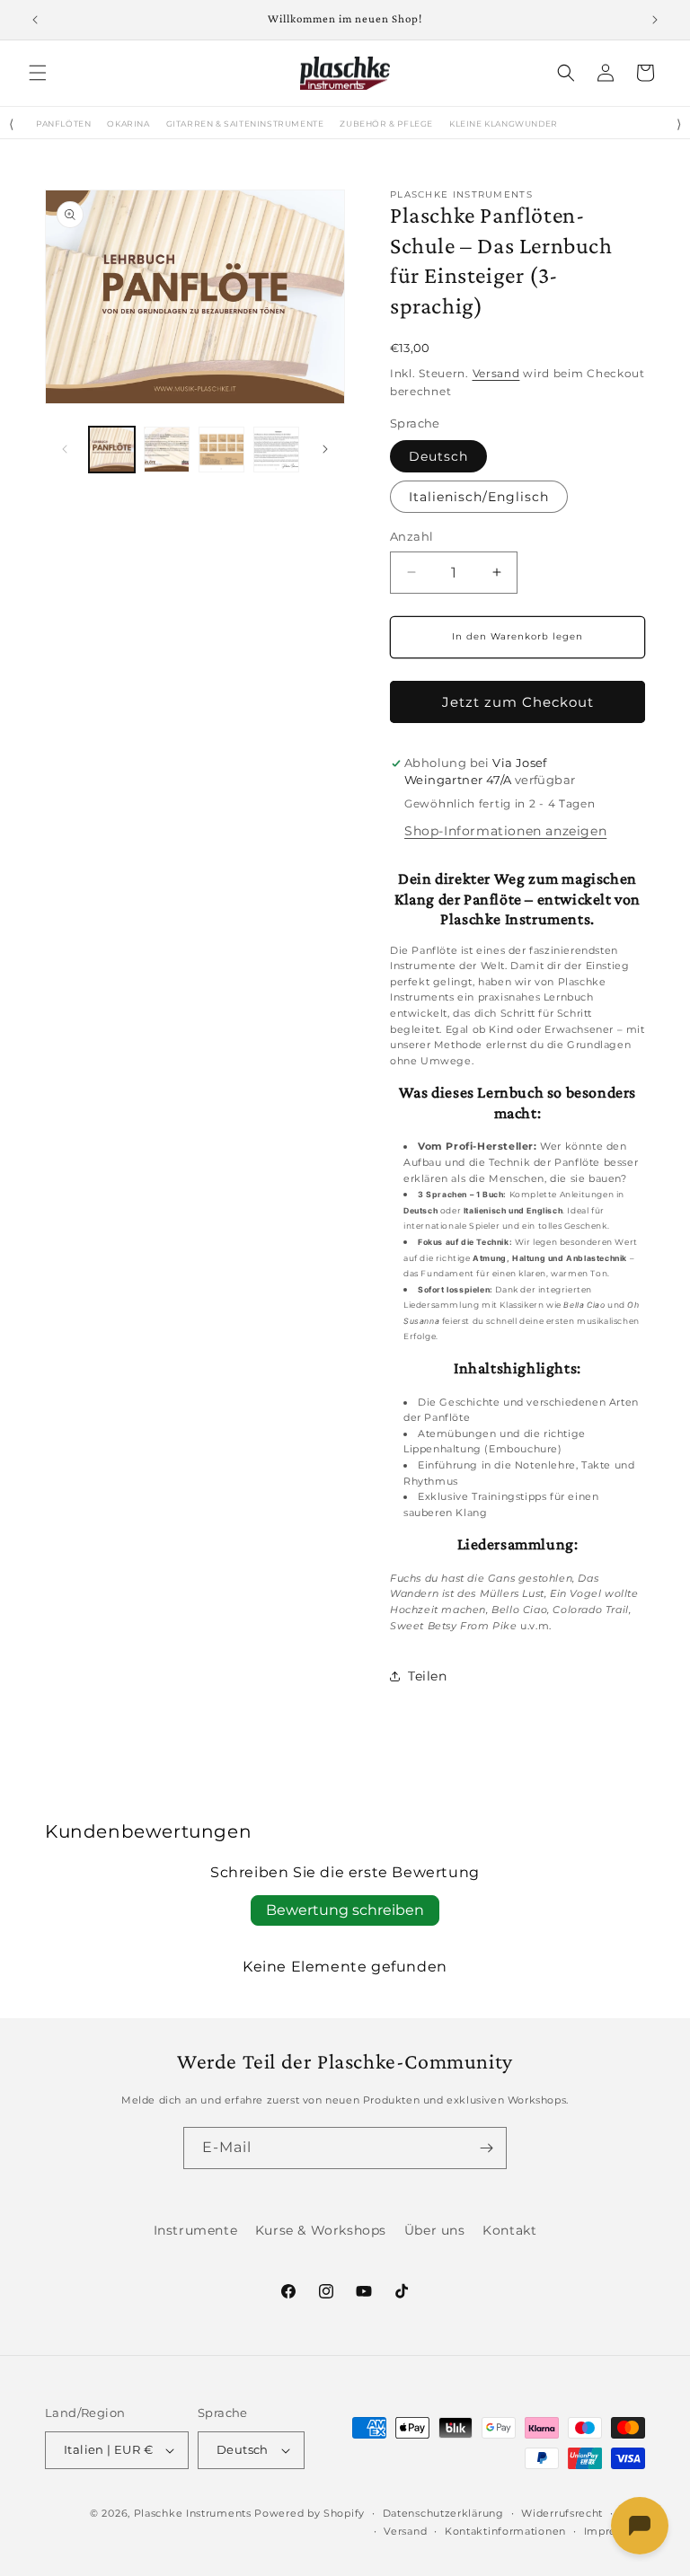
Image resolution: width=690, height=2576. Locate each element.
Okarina (128, 124)
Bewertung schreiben (345, 1910)
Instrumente (196, 2230)
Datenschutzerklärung (443, 2513)
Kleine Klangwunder (504, 124)
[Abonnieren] (486, 2148)
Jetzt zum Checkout (518, 702)
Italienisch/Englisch (479, 497)
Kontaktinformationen (505, 2531)
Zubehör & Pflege (386, 124)
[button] (38, 73)
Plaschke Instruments (193, 2513)
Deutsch (438, 456)
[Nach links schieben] (65, 449)
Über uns (435, 2230)
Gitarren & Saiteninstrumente (245, 124)
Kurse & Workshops (321, 2230)
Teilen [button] (428, 1676)
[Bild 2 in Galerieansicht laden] (167, 450)
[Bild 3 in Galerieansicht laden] (221, 450)
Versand (496, 373)
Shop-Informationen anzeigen (505, 831)
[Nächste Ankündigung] (655, 20)
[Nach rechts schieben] (325, 449)
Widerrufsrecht (562, 2513)
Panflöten (63, 124)
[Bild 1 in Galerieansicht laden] (112, 450)
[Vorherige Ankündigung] (35, 20)
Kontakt (509, 2230)
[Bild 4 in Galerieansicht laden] (276, 450)
